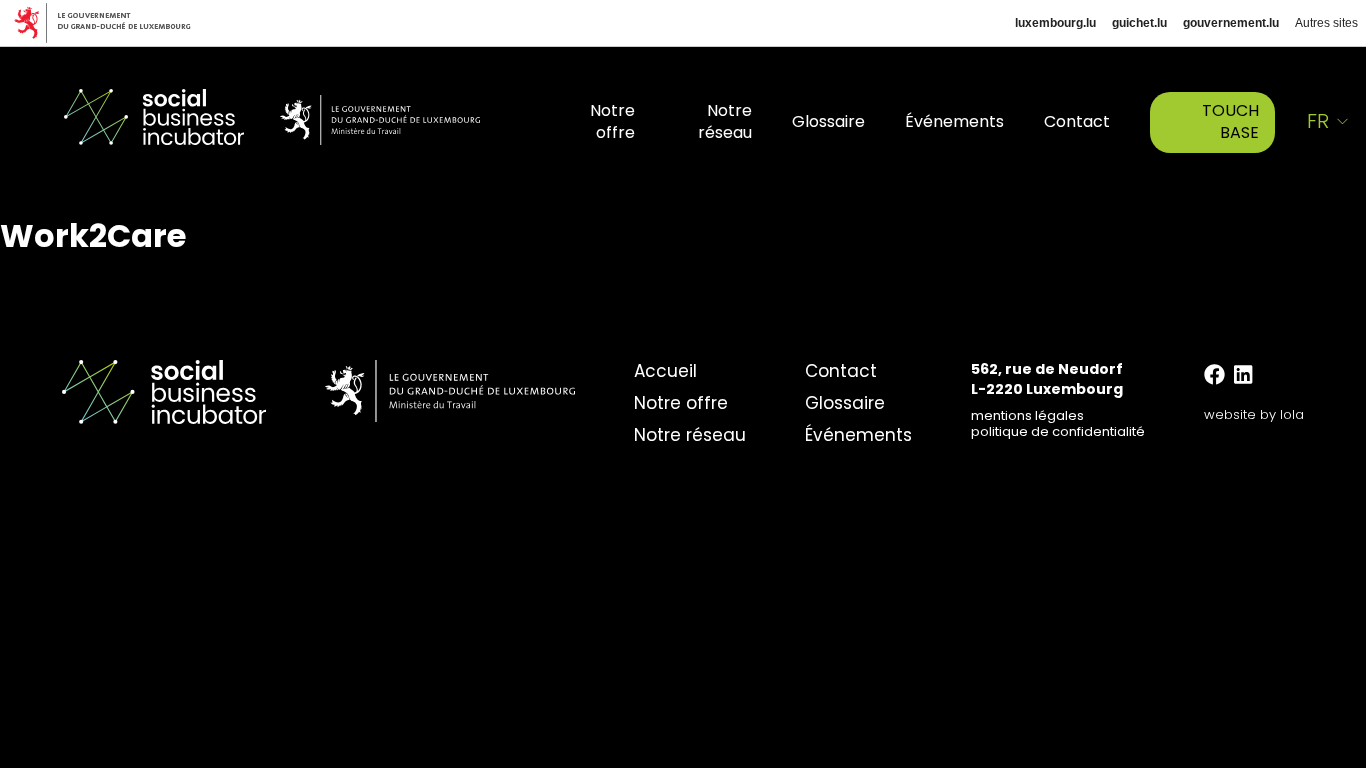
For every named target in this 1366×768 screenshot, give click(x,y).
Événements (954, 121)
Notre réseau (725, 121)
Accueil (665, 371)
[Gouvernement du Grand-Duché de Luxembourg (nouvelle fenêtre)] (110, 23)
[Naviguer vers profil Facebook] (1214, 374)
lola (1292, 414)
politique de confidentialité (1058, 431)
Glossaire (828, 121)
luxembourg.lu (1055, 23)
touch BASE (1230, 121)
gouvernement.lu (1231, 23)
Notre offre (612, 121)
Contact (1077, 121)
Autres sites (1326, 23)
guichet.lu (1139, 23)
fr (1318, 121)
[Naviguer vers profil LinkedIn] (1243, 374)
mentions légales (1027, 415)
